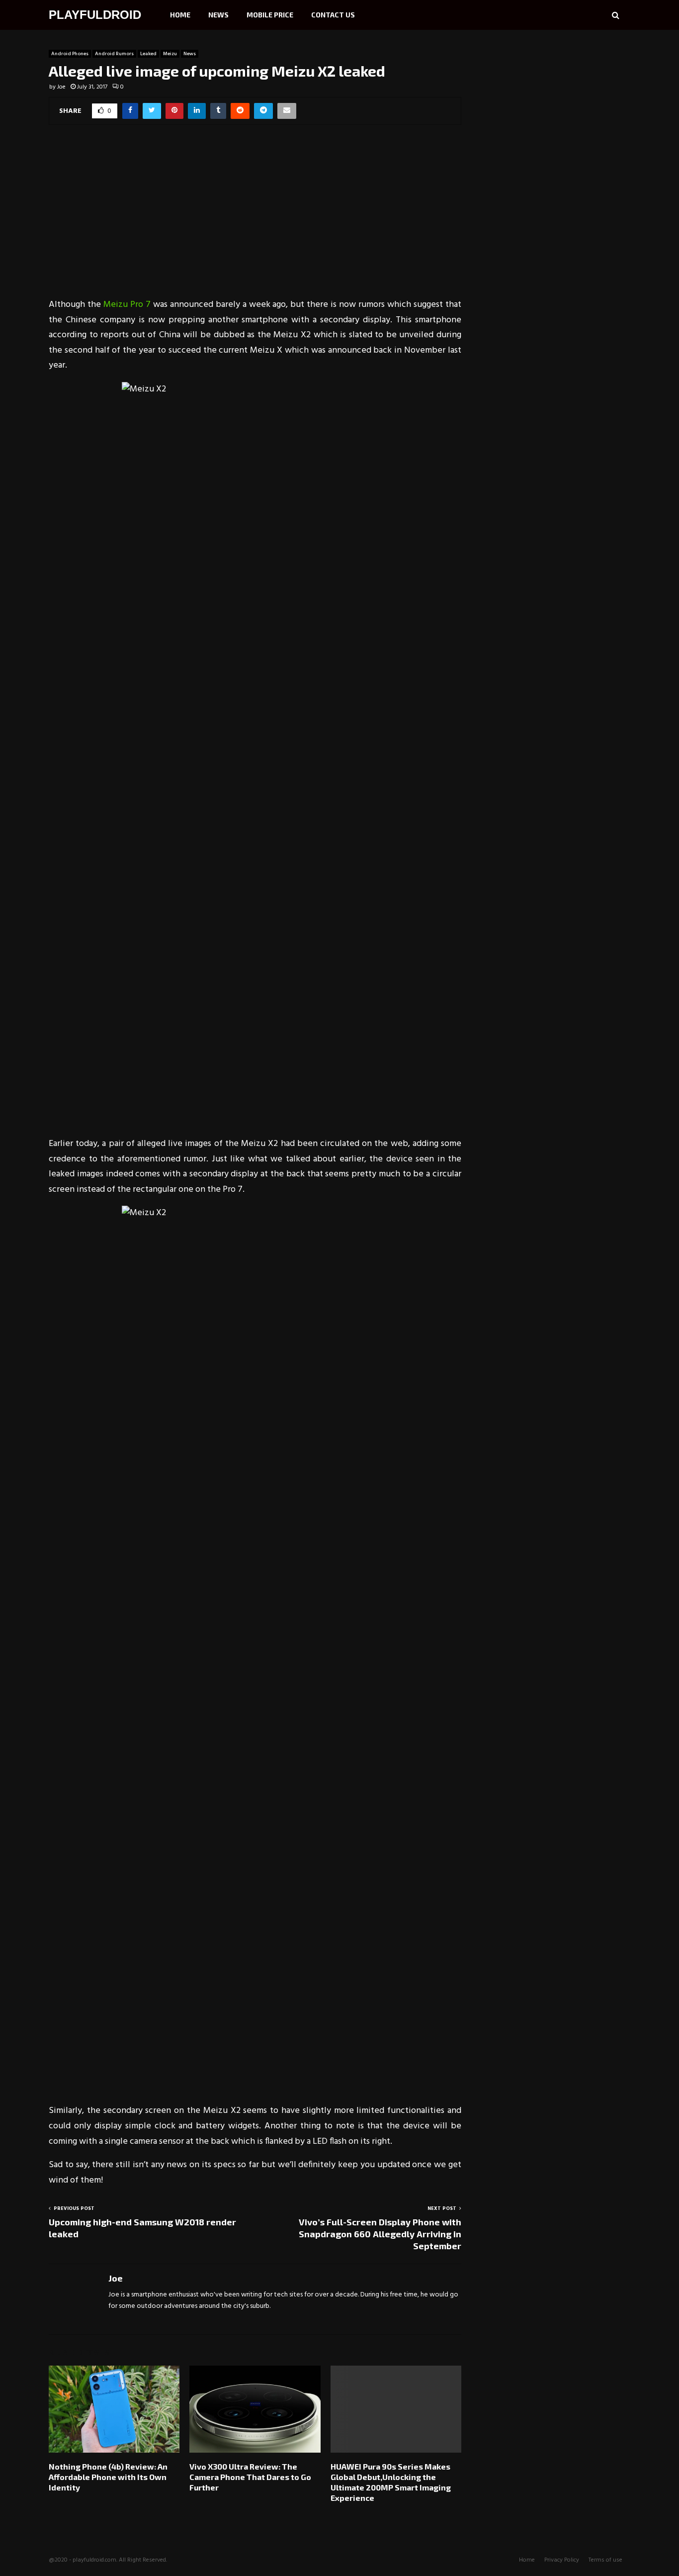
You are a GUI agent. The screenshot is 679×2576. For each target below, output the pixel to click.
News (218, 15)
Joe (61, 87)
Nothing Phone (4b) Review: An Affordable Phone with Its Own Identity (108, 2477)
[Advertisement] (255, 218)
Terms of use (605, 2560)
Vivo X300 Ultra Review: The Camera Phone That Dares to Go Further (250, 2477)
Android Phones (70, 54)
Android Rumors (114, 54)
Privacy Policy (562, 2560)
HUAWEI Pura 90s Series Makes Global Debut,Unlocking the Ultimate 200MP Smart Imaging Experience (391, 2482)
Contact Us (333, 15)
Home (180, 15)
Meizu (170, 54)
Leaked (148, 54)
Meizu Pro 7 (128, 305)
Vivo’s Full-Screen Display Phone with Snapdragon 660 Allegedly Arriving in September (380, 2234)
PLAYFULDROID (95, 15)
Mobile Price (270, 15)
